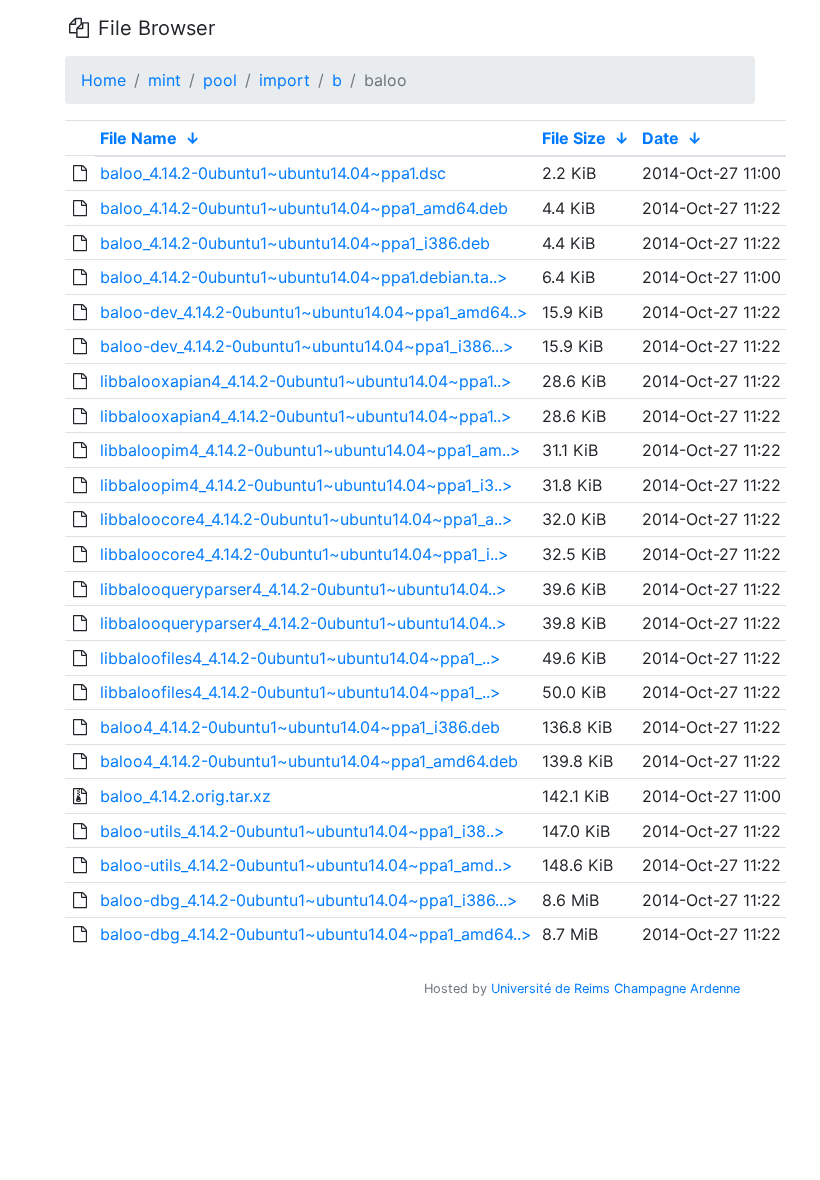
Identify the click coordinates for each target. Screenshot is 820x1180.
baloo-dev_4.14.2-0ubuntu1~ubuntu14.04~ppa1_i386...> (307, 346)
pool (220, 80)
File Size (574, 138)
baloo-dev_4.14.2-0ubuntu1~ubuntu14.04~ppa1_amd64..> (314, 312)
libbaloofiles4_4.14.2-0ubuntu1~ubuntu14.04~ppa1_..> (300, 658)
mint (164, 80)
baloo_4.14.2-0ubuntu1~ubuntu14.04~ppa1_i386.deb (295, 243)
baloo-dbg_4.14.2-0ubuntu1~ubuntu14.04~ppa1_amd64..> (316, 934)
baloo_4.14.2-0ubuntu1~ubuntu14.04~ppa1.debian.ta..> (304, 277)
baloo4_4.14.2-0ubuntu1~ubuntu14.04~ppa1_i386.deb (300, 727)
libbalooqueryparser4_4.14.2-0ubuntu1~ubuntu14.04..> (303, 589)
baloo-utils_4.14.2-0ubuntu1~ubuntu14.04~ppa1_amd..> (306, 865)
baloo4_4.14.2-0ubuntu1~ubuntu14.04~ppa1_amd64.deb (309, 761)
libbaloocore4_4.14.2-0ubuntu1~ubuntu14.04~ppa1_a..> (306, 519)
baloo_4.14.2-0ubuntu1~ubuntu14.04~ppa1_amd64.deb (304, 208)
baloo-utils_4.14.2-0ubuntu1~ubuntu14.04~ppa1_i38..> (302, 831)
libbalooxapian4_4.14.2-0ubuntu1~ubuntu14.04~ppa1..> (306, 381)
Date (660, 138)
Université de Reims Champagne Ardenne (615, 988)
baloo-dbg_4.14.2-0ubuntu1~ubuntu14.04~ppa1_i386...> (309, 900)
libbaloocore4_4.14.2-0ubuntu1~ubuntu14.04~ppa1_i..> (304, 554)
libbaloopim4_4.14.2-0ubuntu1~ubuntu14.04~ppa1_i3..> (306, 485)
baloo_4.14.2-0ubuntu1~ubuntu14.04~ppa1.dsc (273, 173)
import (284, 80)
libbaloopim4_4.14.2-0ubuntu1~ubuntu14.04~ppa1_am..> (310, 450)
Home (103, 80)
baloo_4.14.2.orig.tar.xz (185, 796)
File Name (138, 138)
